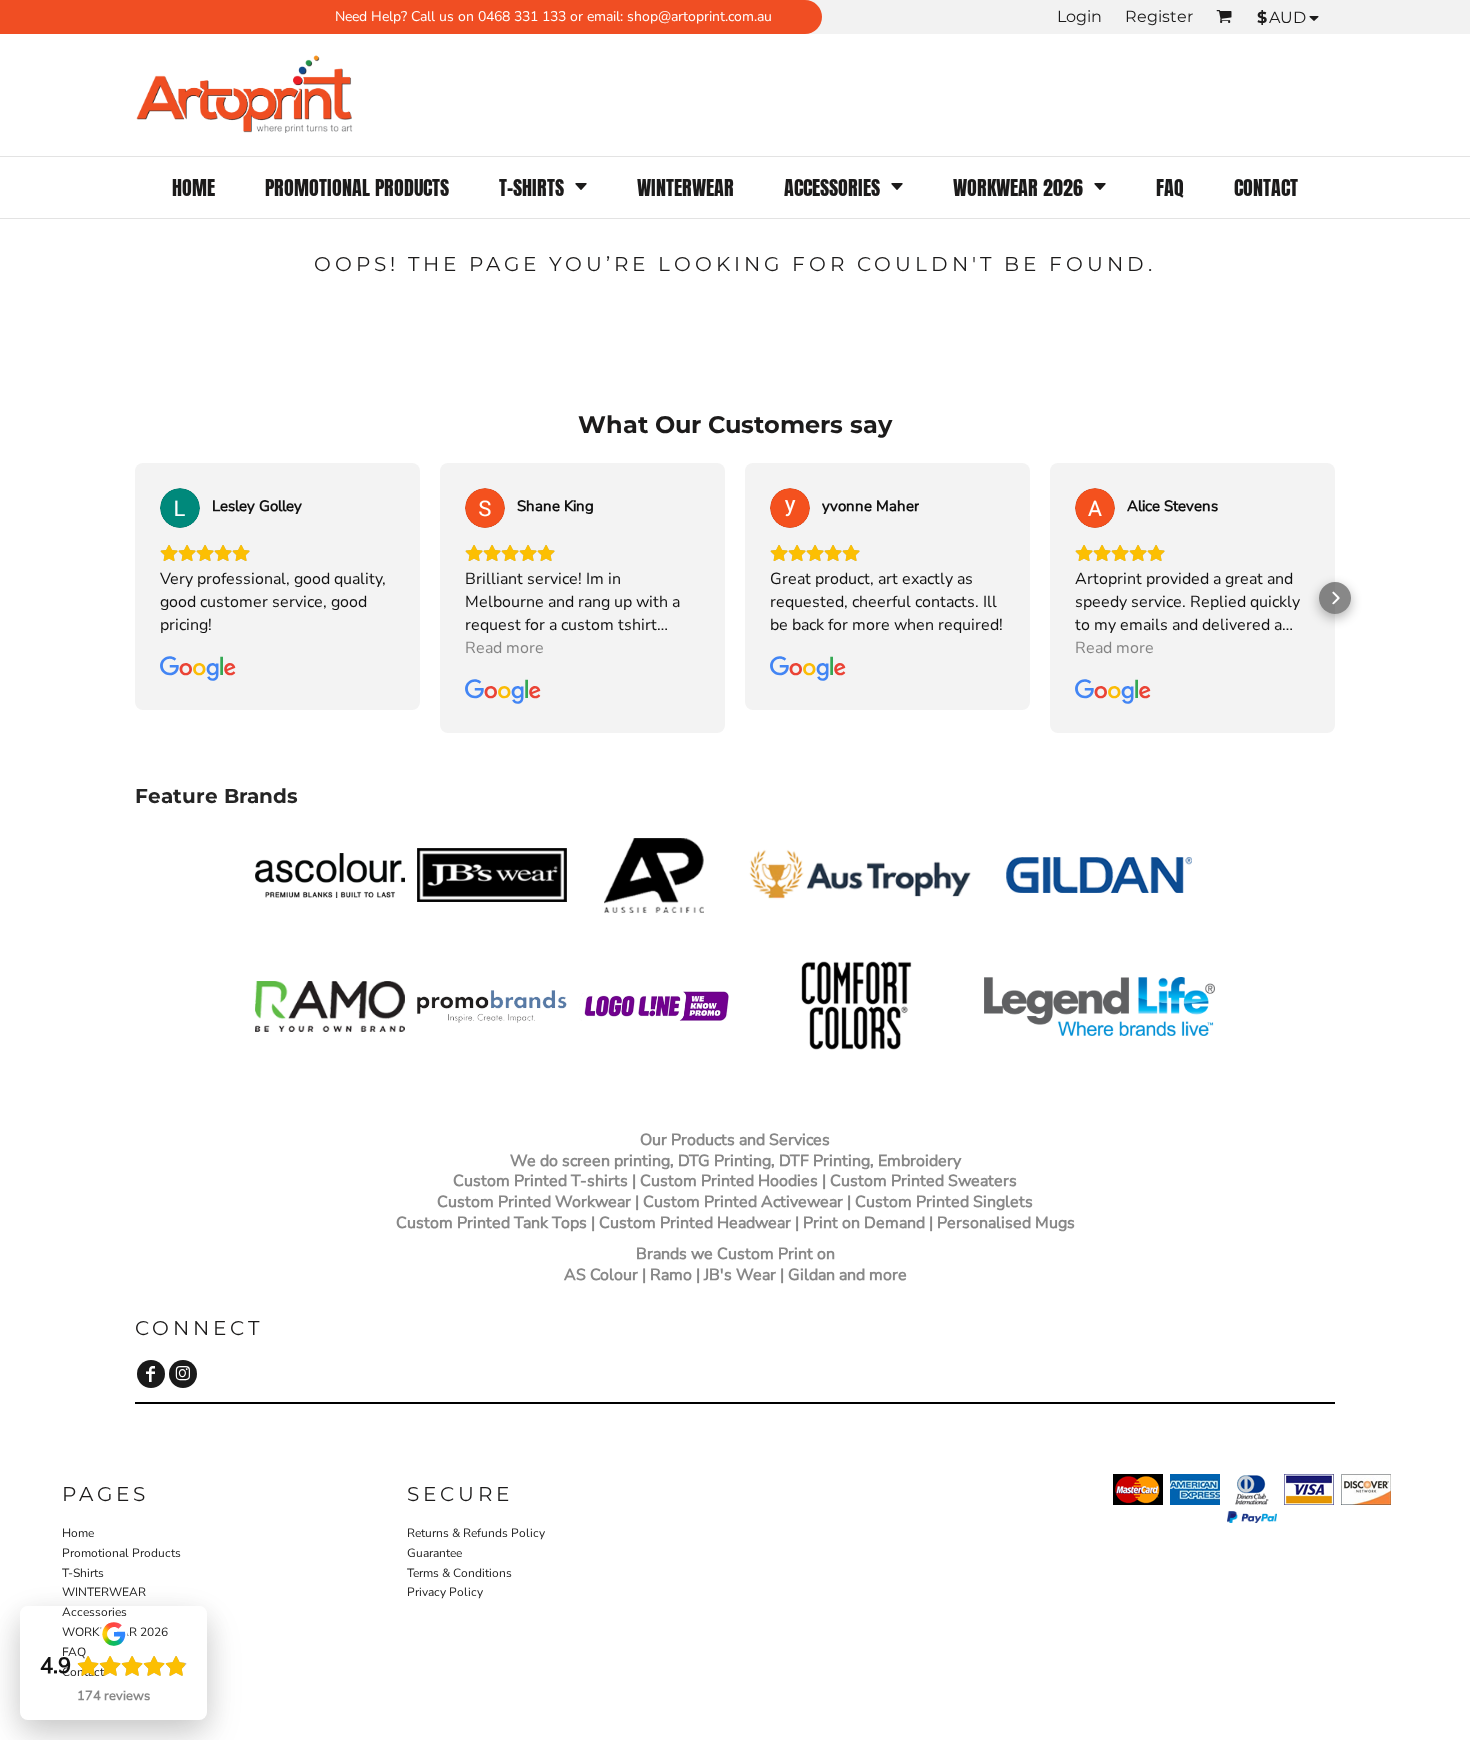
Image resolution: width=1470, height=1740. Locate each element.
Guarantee (434, 1553)
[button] (543, 187)
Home (78, 1533)
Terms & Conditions (459, 1573)
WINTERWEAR (104, 1592)
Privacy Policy (445, 1592)
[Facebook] (151, 1374)
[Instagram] (183, 1374)
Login (1079, 16)
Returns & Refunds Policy (476, 1533)
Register (1159, 16)
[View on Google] (180, 508)
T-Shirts (83, 1573)
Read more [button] (504, 648)
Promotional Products (121, 1553)
